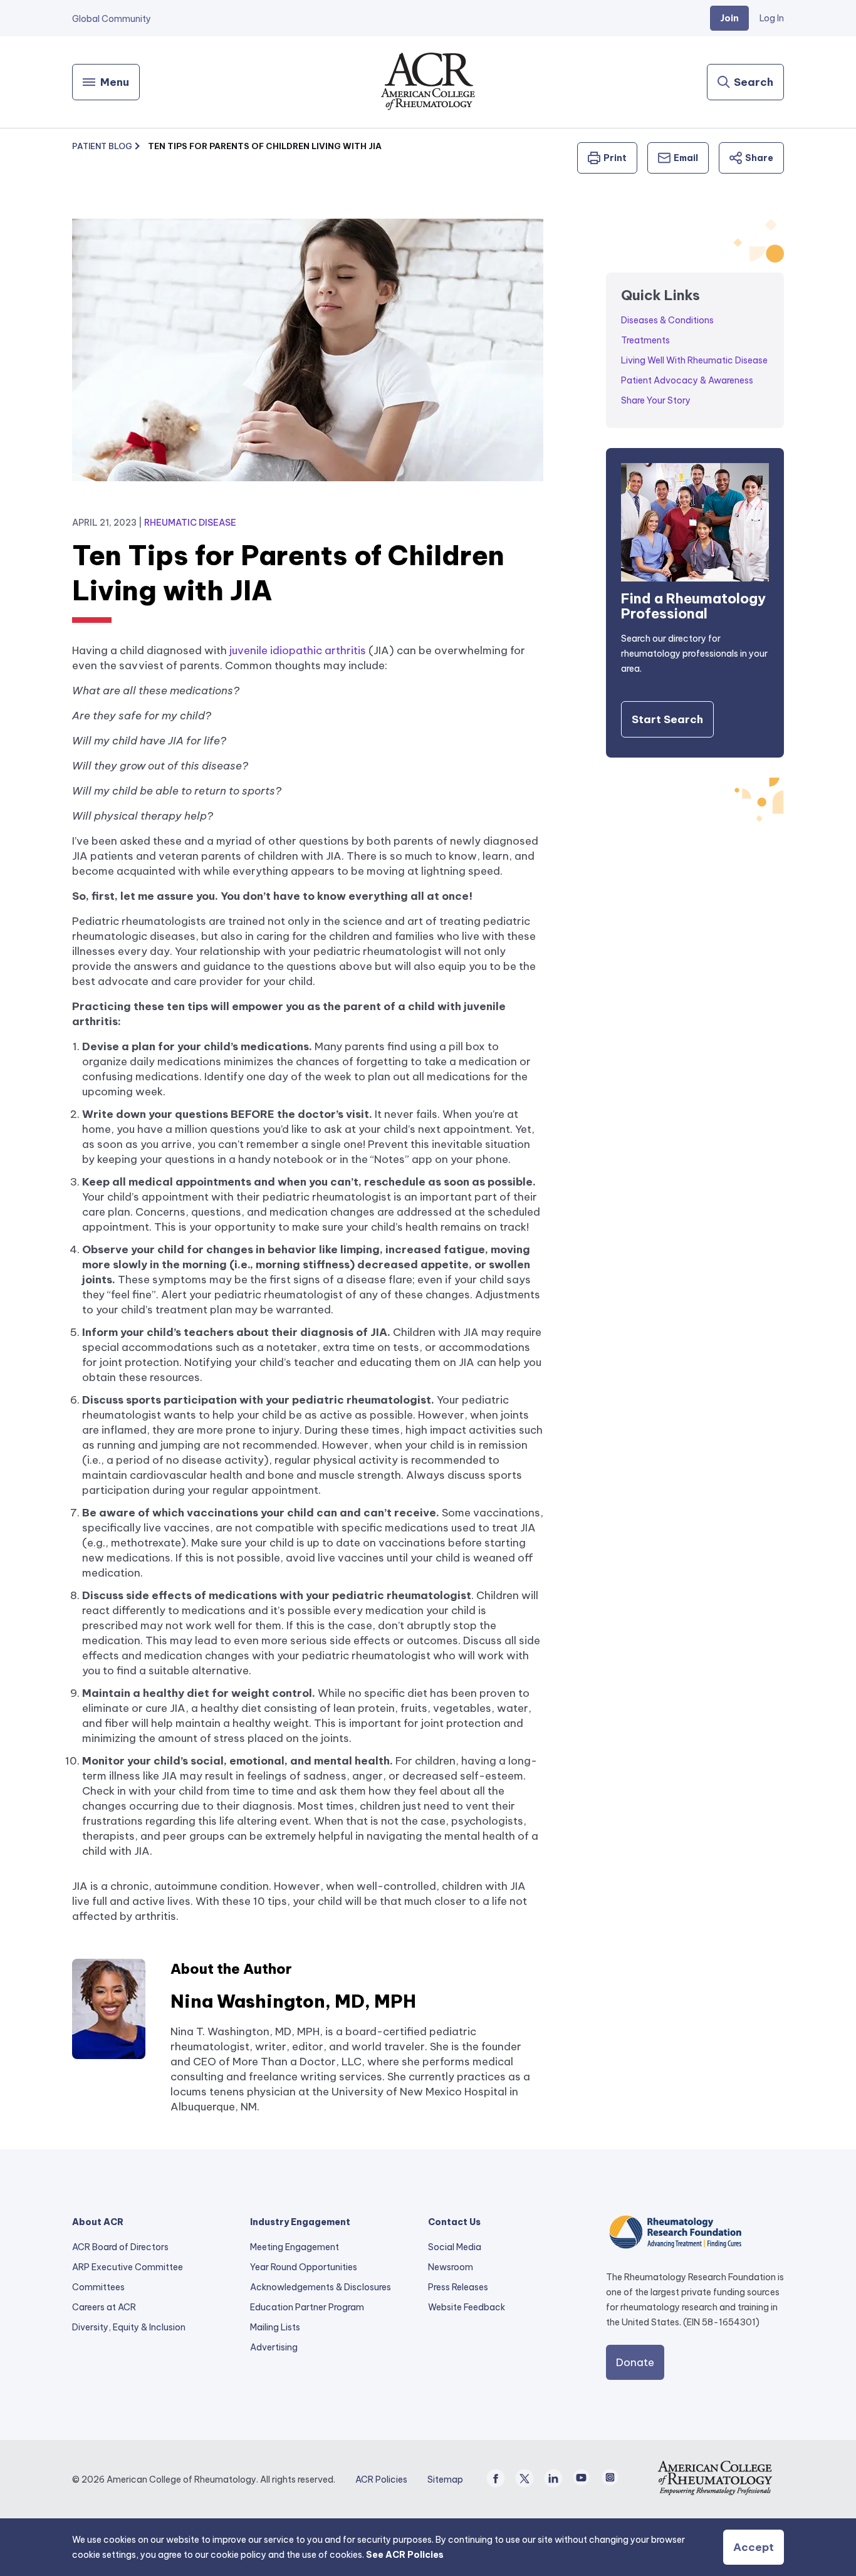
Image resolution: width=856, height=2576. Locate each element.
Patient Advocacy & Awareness (687, 380)
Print (615, 158)
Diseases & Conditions (667, 320)
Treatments (645, 340)
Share (759, 158)
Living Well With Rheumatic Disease (694, 360)
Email (686, 158)
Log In (772, 18)
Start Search (667, 719)
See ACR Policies (405, 2555)
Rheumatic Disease (190, 523)
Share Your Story (656, 400)
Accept (754, 2547)
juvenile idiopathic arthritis (298, 650)
